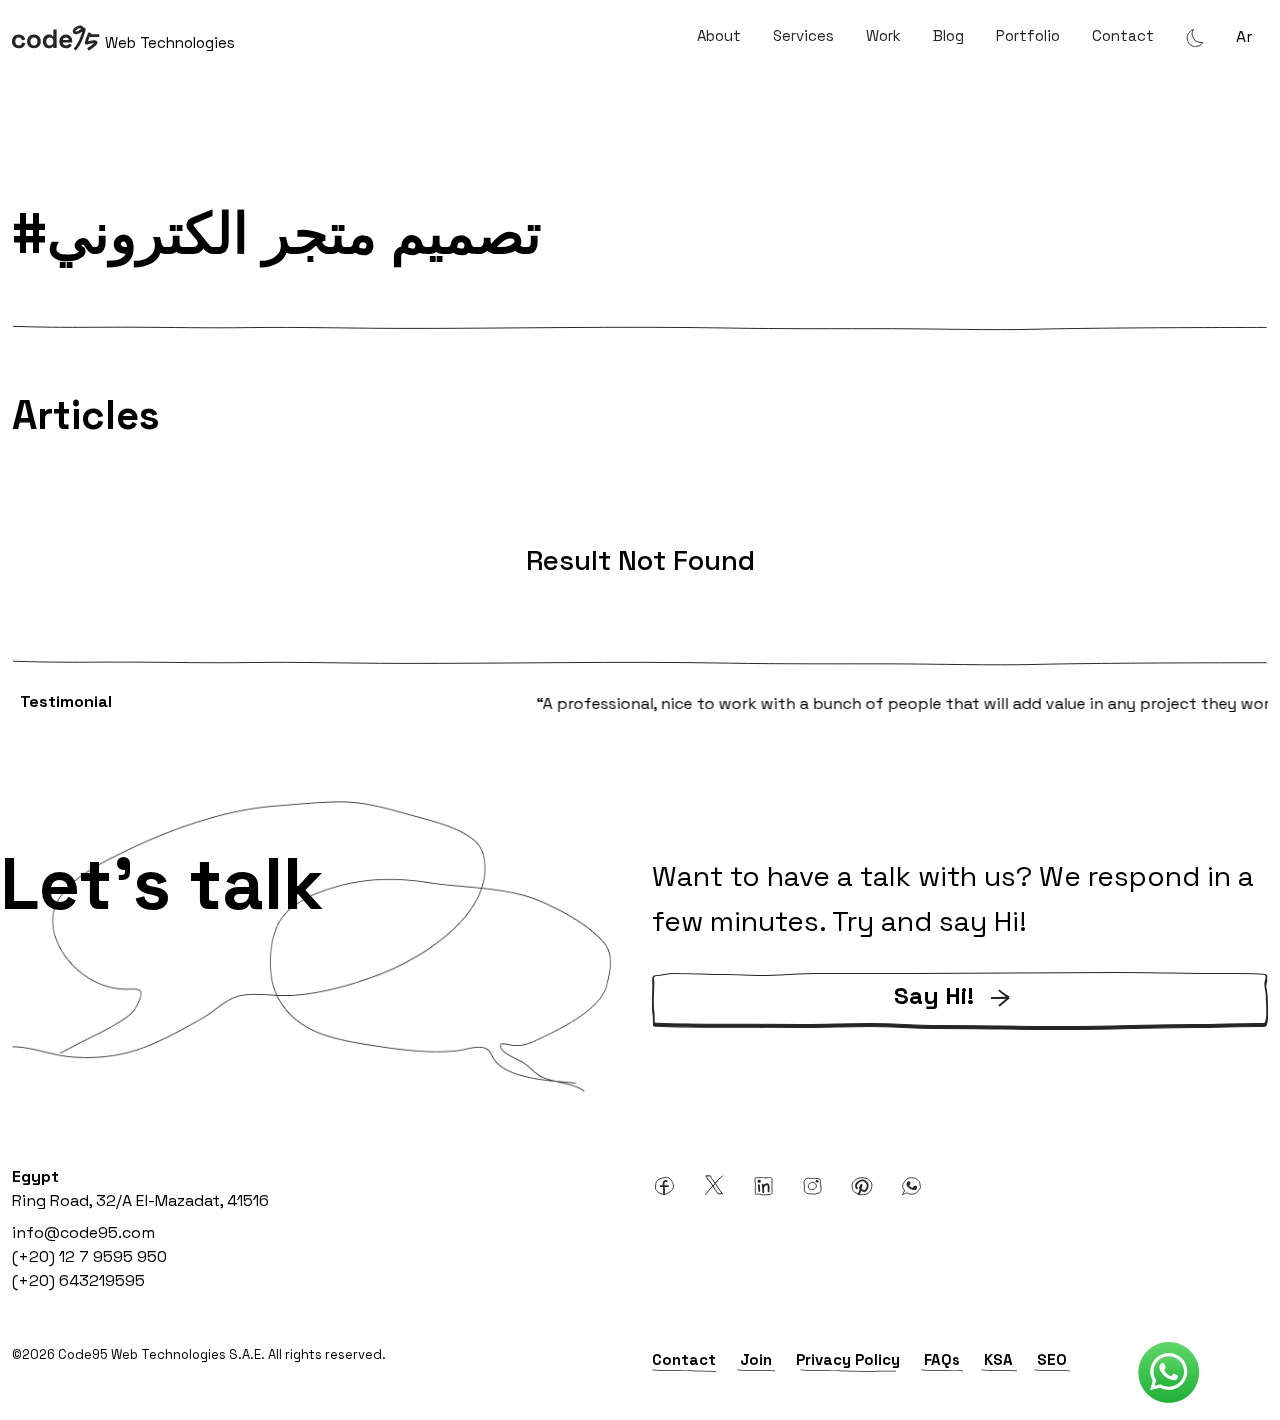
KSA (998, 1359)
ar (1244, 36)
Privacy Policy (848, 1359)
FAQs (942, 1359)
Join (756, 1359)
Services (803, 35)
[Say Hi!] (960, 1025)
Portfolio (1028, 35)
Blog (948, 35)
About (719, 35)
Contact (1123, 35)
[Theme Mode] (1195, 37)
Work (883, 35)
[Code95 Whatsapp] (1169, 1373)
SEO (1052, 1359)
